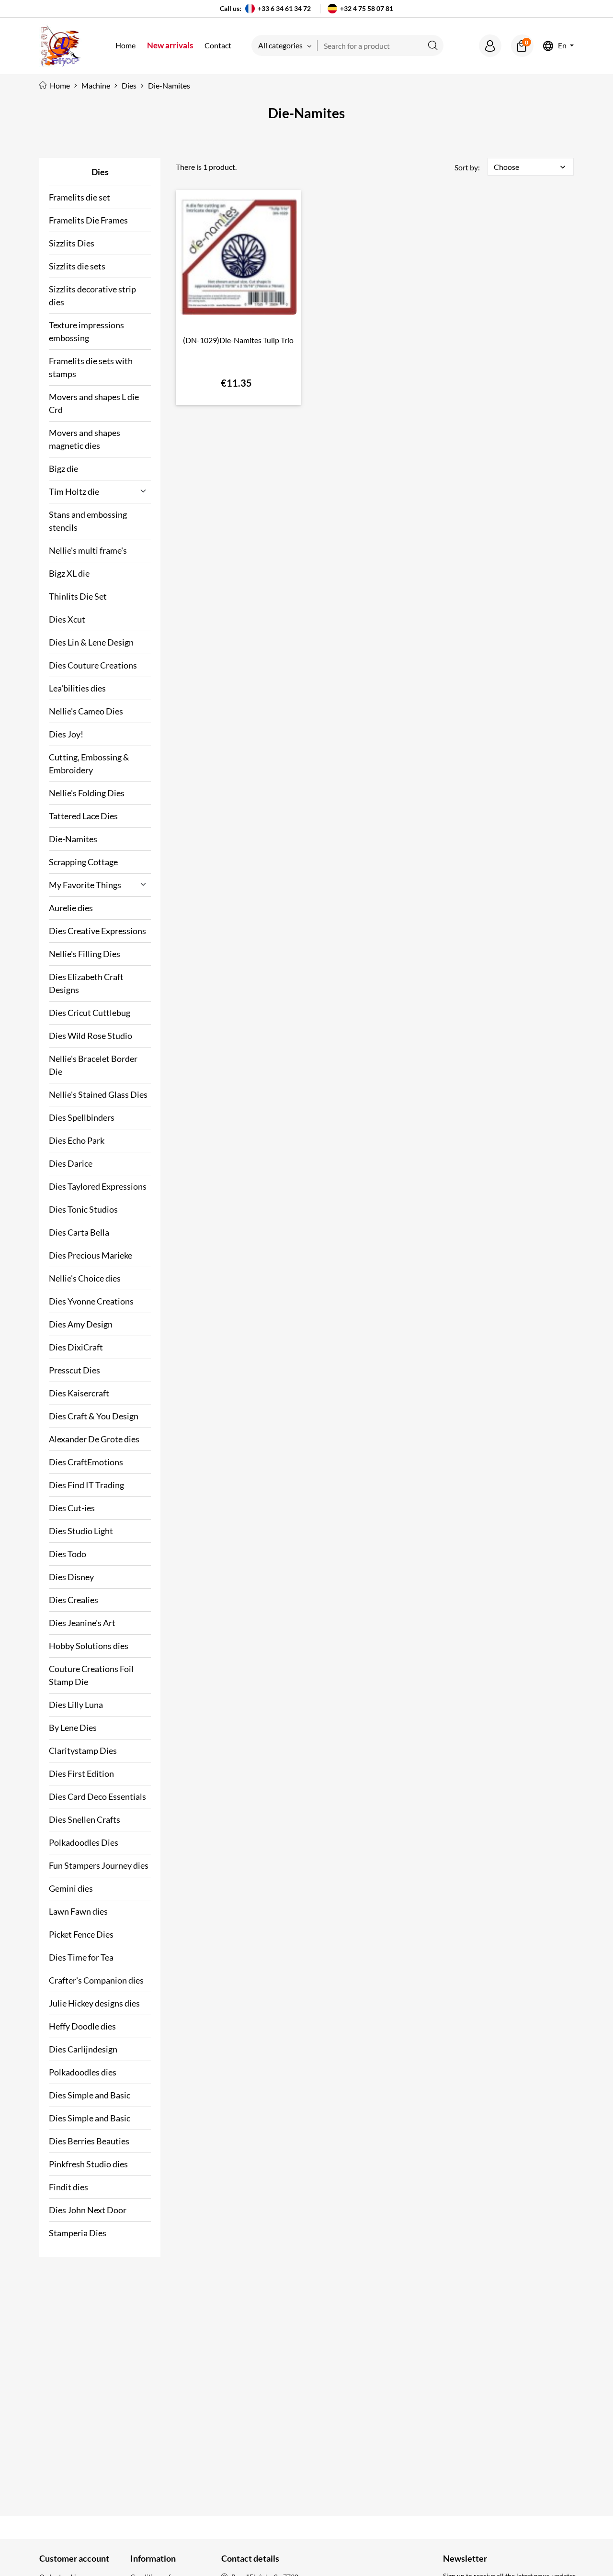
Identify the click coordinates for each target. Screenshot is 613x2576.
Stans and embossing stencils (88, 521)
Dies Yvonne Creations (91, 1301)
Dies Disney (71, 1577)
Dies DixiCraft (76, 1347)
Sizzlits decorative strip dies (92, 296)
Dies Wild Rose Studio (91, 1036)
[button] (490, 46)
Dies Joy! (66, 734)
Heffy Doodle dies (82, 2026)
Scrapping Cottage (83, 862)
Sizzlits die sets (77, 266)
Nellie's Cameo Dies (86, 711)
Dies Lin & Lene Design (91, 642)
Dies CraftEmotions (86, 1462)
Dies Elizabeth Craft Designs (86, 983)
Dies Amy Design (81, 1324)
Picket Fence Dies (81, 1934)
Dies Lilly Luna (76, 1705)
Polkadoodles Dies (84, 1842)
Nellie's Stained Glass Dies (98, 1094)
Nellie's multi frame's (88, 550)
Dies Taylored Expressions (98, 1186)
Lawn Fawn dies (78, 1911)
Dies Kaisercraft (79, 1393)
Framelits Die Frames (88, 220)
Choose (531, 167)
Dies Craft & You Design (94, 1416)
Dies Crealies (74, 1600)
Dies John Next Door (88, 2210)
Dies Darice (71, 1163)
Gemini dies (71, 1888)
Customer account (74, 2558)
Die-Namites (73, 839)
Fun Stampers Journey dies (99, 1865)
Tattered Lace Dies (83, 816)
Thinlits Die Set (78, 596)
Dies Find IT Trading (86, 1485)
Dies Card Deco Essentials (97, 1796)
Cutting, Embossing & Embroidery (89, 764)
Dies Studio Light (81, 1531)
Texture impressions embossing (86, 331)
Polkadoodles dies (83, 2072)
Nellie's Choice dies (85, 1278)
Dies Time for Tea (81, 1957)
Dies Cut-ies (72, 1508)
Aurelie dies (71, 908)
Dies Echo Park (77, 1140)
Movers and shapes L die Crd (94, 403)
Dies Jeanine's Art (82, 1623)
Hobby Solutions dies (89, 1646)
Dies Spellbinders (82, 1117)
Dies (100, 172)
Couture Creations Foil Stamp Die (91, 1675)
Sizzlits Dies (72, 243)
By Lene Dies (73, 1728)
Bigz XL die (69, 573)
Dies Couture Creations (93, 665)
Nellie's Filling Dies (85, 954)
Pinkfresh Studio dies (88, 2164)
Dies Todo (68, 1554)
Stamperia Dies (78, 2233)
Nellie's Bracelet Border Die (93, 1065)
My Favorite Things (85, 885)
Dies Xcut (67, 619)
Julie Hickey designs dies (94, 2003)
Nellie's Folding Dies (87, 793)
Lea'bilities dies (77, 688)
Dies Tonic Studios (83, 1209)
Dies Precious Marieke (91, 1255)
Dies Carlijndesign (83, 2049)
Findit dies (68, 2187)
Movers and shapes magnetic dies (85, 439)
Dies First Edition (81, 1773)
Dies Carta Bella (79, 1232)
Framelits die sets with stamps (91, 367)
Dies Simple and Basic (90, 2095)
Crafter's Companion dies (96, 1980)
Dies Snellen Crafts (85, 1819)
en (562, 46)
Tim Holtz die (74, 491)
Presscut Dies (74, 1370)
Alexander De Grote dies (94, 1439)
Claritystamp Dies (83, 1751)
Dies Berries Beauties (89, 2141)
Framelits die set (79, 197)
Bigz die (63, 468)
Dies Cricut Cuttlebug (90, 1013)
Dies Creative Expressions (97, 931)
